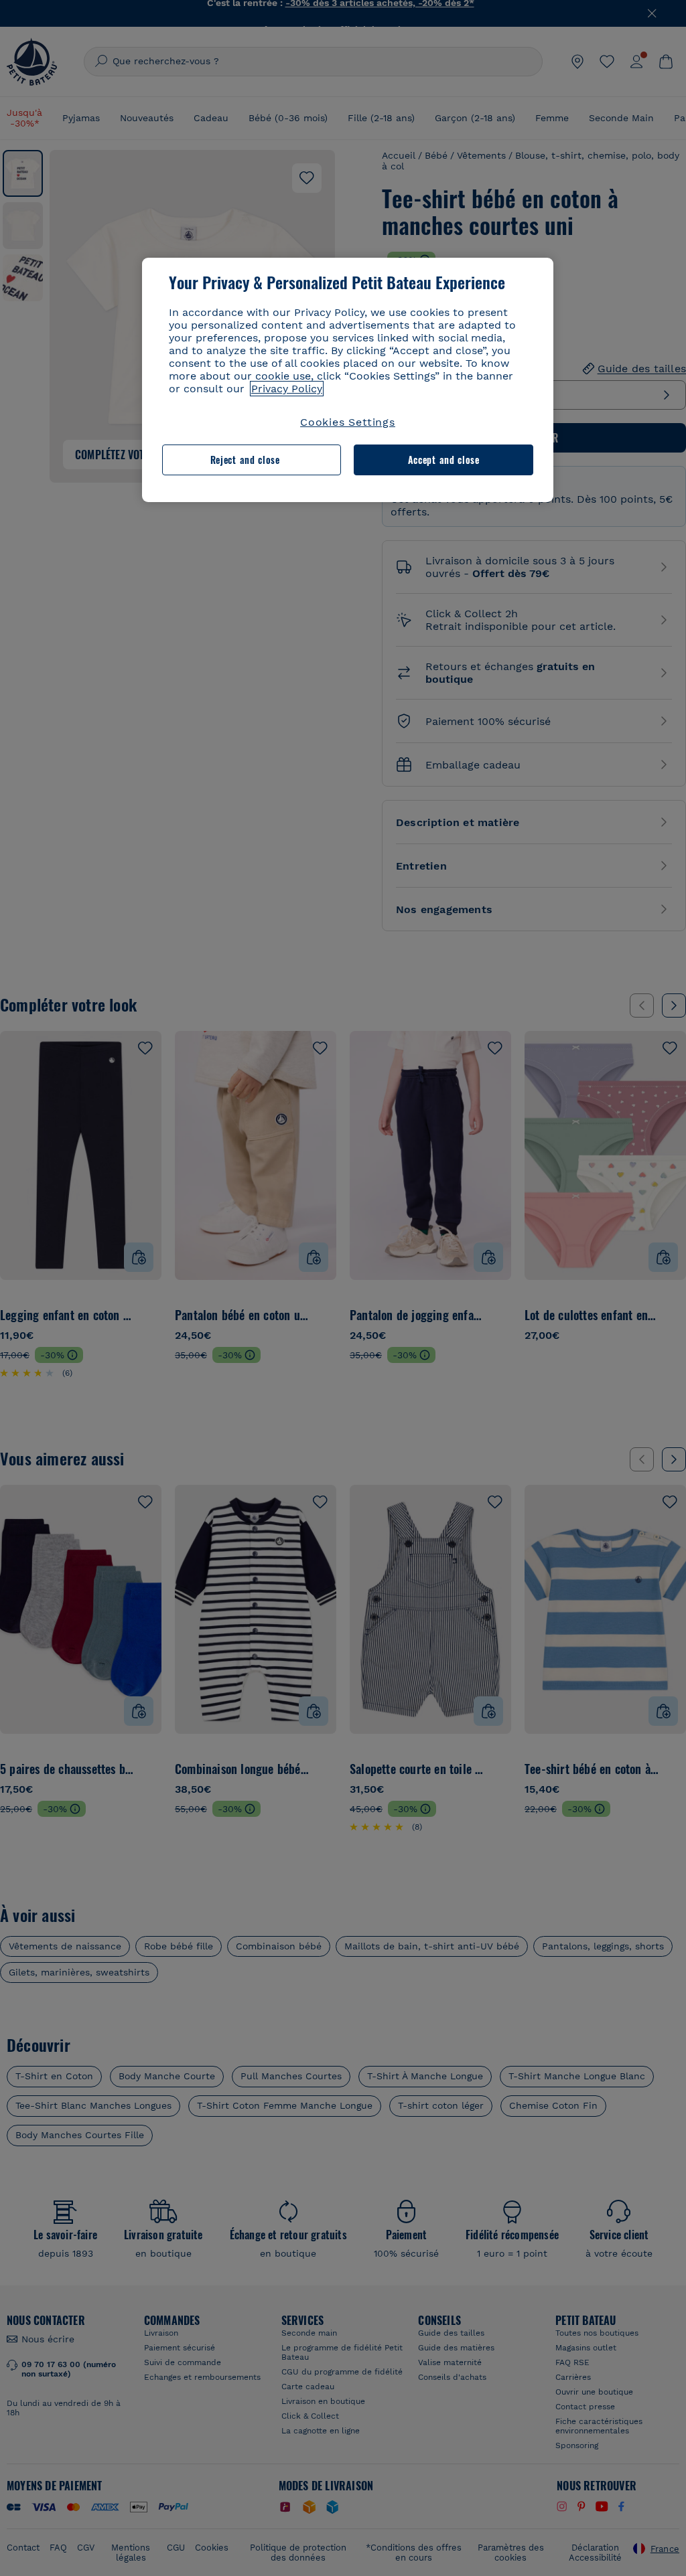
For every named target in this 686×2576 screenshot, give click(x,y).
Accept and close (444, 460)
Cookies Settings (348, 422)
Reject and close (245, 460)
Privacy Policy (287, 389)
